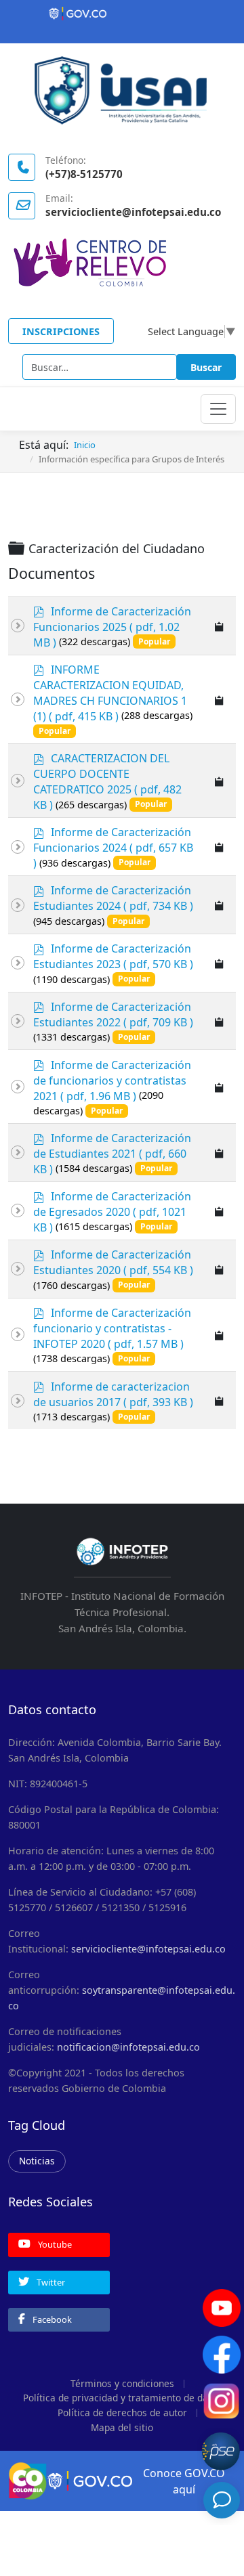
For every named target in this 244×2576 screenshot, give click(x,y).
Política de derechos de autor (122, 2413)
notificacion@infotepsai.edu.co (128, 2047)
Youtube (54, 2244)
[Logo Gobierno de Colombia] (122, 14)
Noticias (37, 2161)
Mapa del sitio (122, 2427)
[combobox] (100, 367)
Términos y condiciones (122, 2383)
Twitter (50, 2282)
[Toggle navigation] (218, 409)
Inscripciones (61, 331)
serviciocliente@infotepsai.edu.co (148, 1949)
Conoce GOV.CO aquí (184, 2481)
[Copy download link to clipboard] (220, 626)
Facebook (51, 2319)
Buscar (206, 367)
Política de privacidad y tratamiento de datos (122, 2398)
